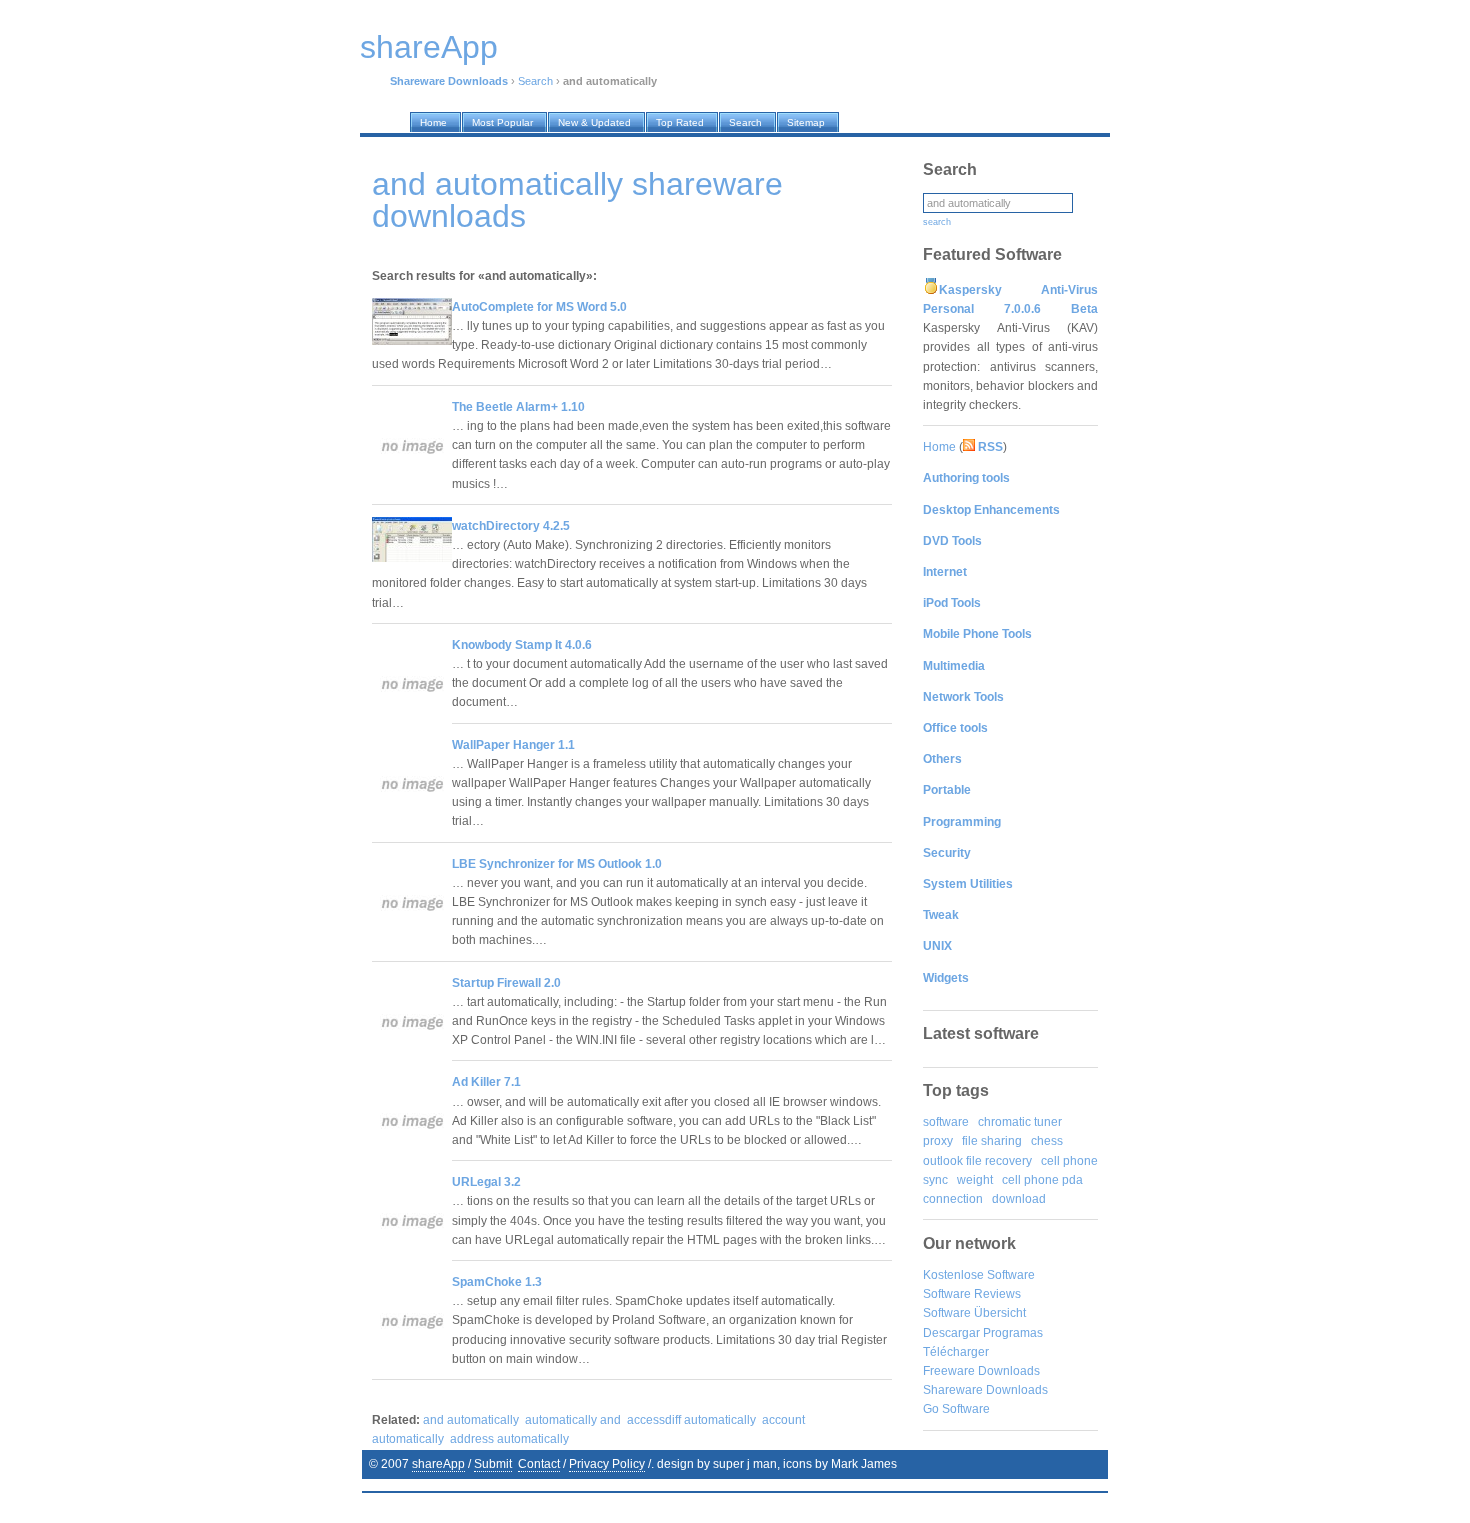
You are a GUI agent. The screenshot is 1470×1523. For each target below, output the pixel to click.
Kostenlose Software (979, 1275)
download (1019, 1199)
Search (535, 81)
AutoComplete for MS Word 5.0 (539, 307)
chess (1047, 1141)
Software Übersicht (974, 1313)
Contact (539, 1464)
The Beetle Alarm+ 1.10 (518, 407)
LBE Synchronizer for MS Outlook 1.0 (557, 864)
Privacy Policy (607, 1464)
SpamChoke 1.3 (497, 1282)
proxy (938, 1141)
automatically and (573, 1420)
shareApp (438, 1464)
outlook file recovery (977, 1161)
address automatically (509, 1439)
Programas (1013, 1333)
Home (939, 447)
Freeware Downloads (981, 1371)
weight (975, 1180)
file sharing (992, 1141)
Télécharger (956, 1352)
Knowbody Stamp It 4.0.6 (522, 645)
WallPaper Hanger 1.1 (513, 745)
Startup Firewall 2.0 (506, 983)
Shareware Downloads (985, 1390)
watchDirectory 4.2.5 (511, 526)
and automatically (471, 1420)
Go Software (956, 1409)
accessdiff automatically (691, 1420)
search (937, 222)
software (946, 1122)
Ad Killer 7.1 (486, 1082)
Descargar (951, 1333)
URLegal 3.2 (486, 1182)
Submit (493, 1464)
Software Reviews (972, 1294)
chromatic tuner (1020, 1122)
